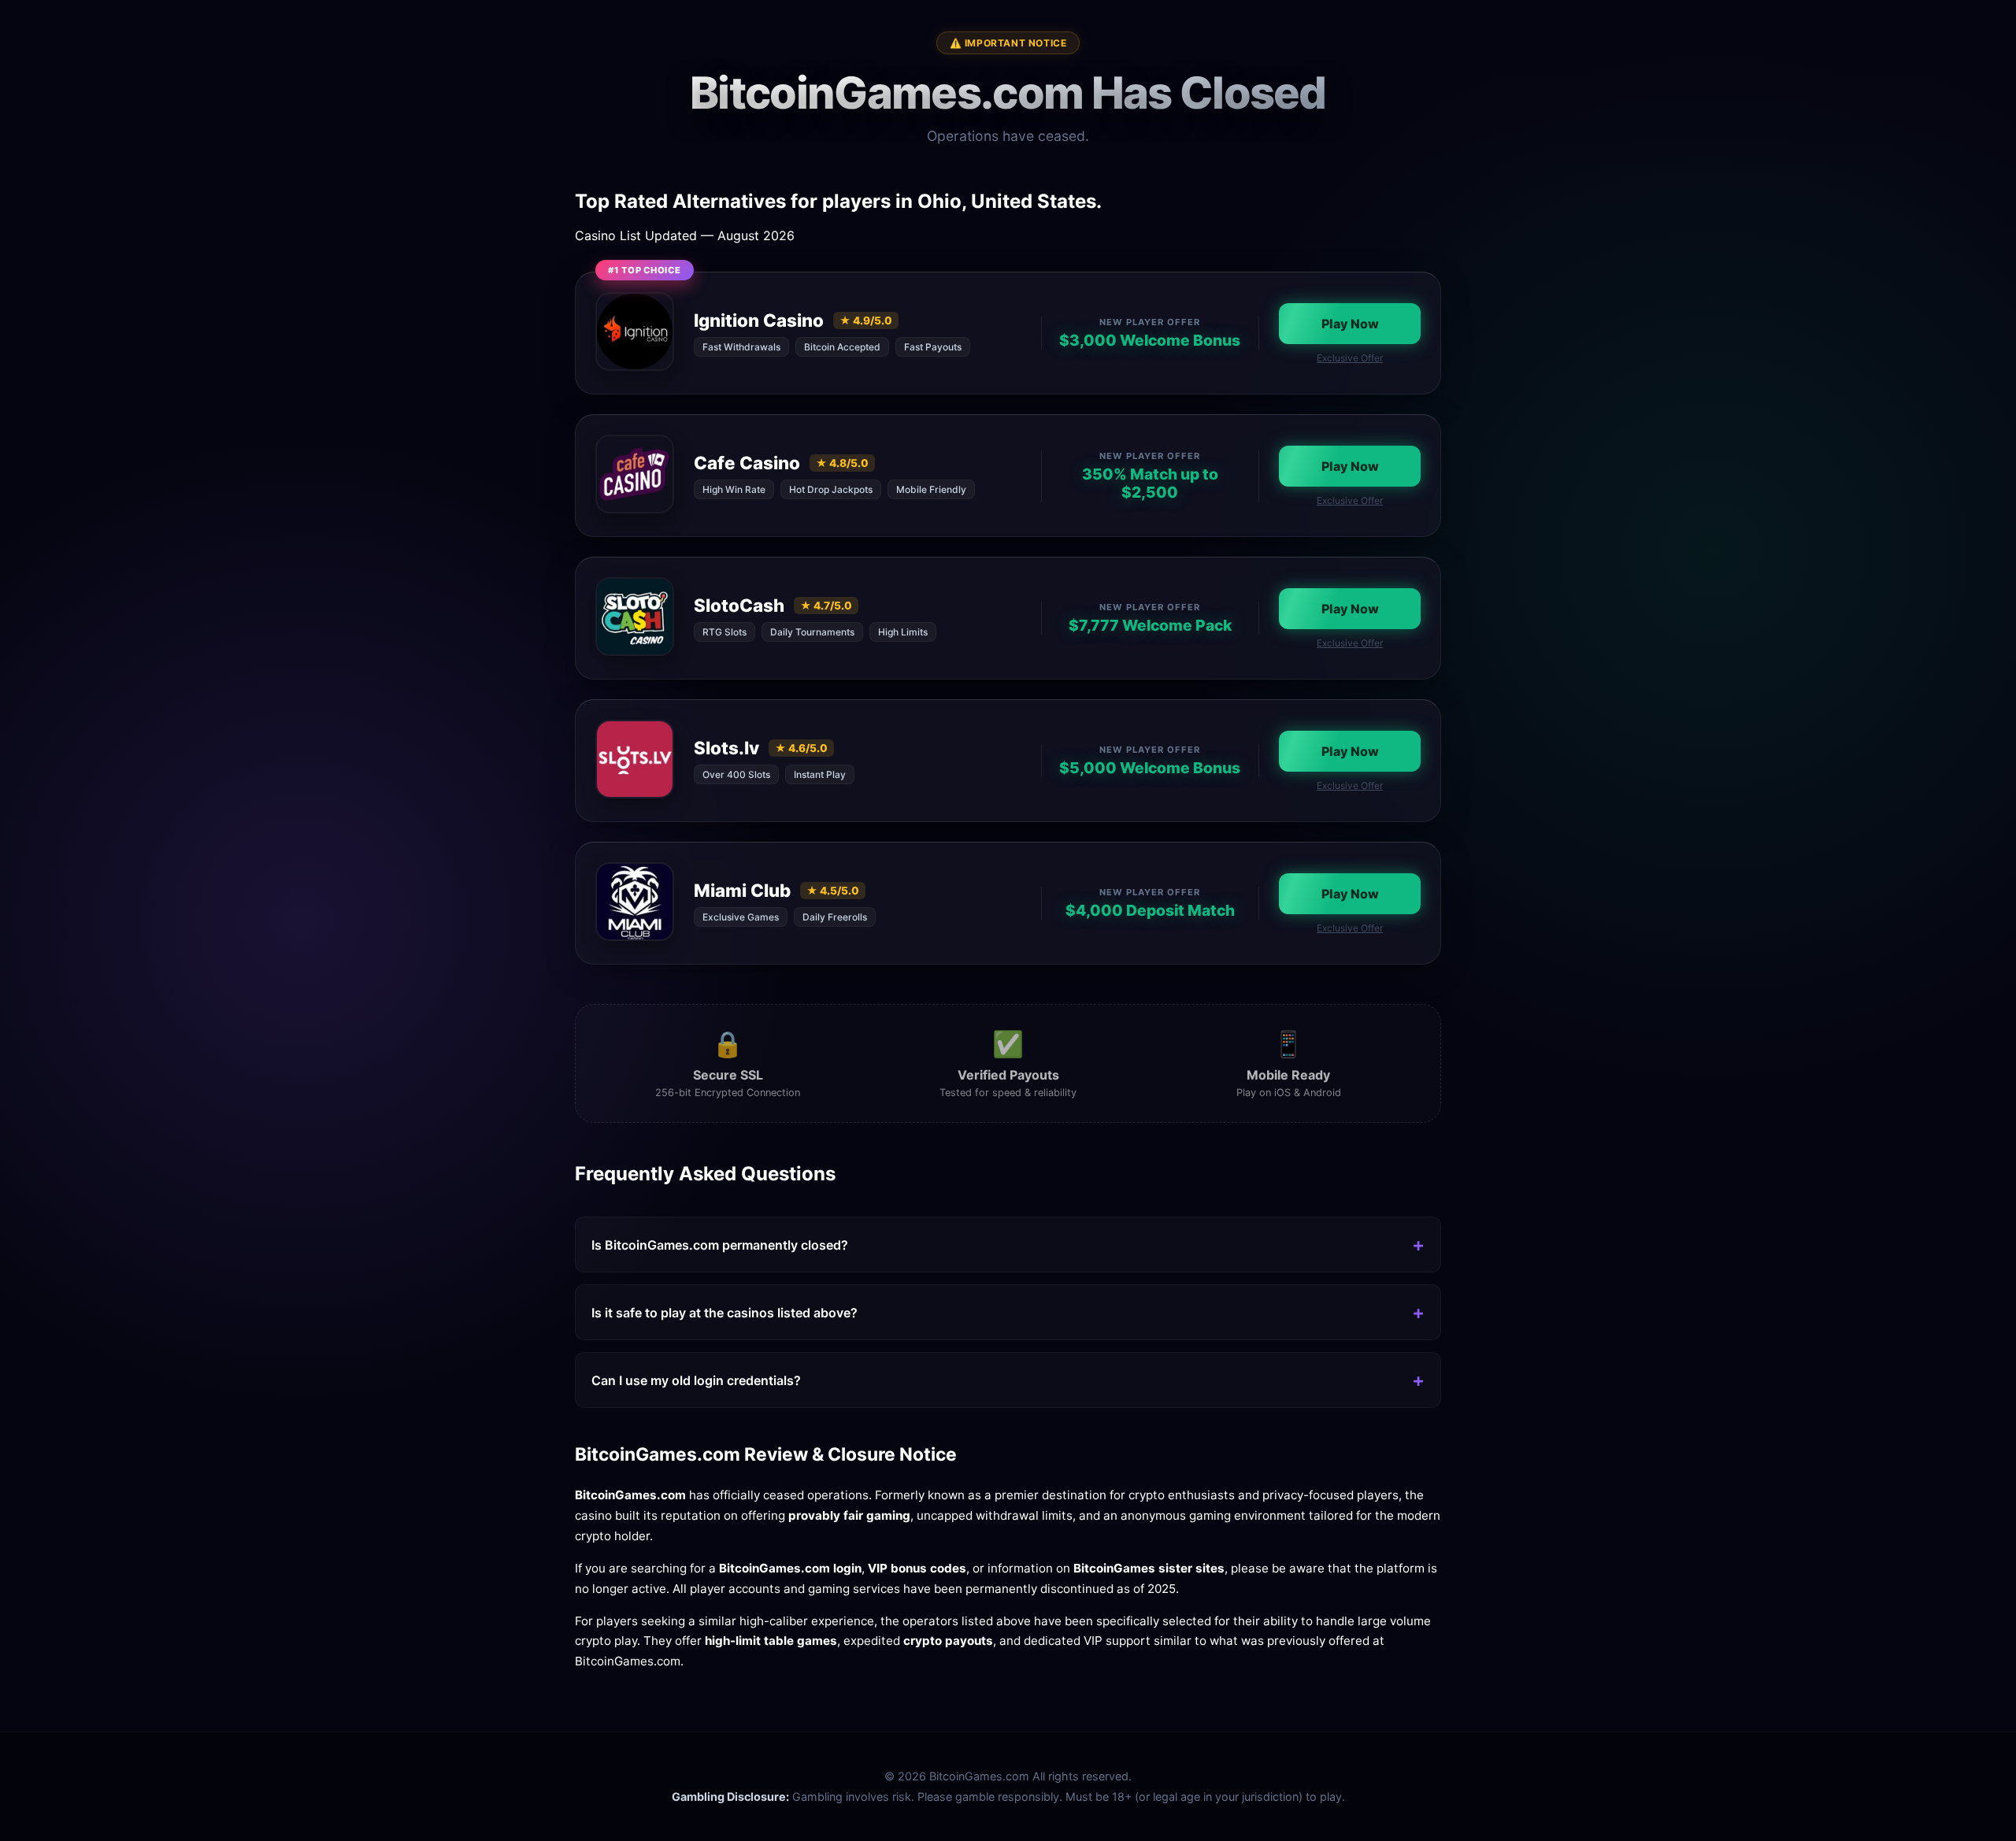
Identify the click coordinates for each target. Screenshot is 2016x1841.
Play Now (1350, 324)
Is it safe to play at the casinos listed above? (724, 1313)
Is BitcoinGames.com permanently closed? (720, 1245)
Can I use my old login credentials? (696, 1380)
